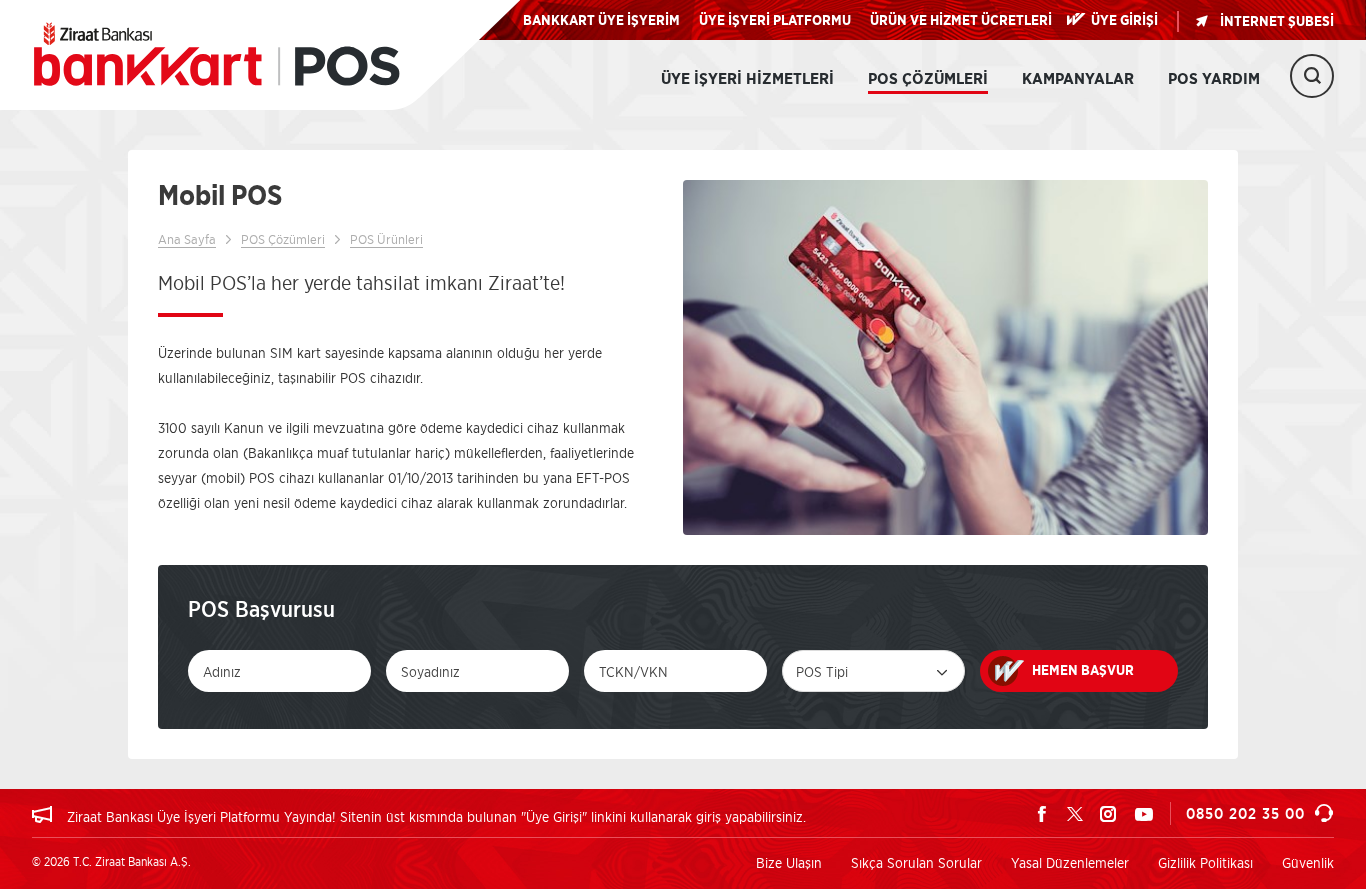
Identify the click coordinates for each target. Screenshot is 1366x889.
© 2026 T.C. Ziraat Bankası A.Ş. (111, 861)
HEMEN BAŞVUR (1083, 671)
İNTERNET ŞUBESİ (1277, 22)
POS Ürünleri (386, 239)
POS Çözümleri (928, 79)
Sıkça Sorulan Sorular (916, 862)
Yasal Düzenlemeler (1070, 862)
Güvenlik (1308, 862)
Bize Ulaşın (789, 862)
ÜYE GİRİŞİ (1124, 21)
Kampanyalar (1078, 79)
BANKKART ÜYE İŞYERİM (601, 21)
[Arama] (1312, 76)
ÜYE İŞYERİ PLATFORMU (775, 21)
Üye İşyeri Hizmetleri (747, 79)
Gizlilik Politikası (1205, 862)
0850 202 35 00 (1245, 813)
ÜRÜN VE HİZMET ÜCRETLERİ (961, 21)
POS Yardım (1214, 79)
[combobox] (873, 671)
